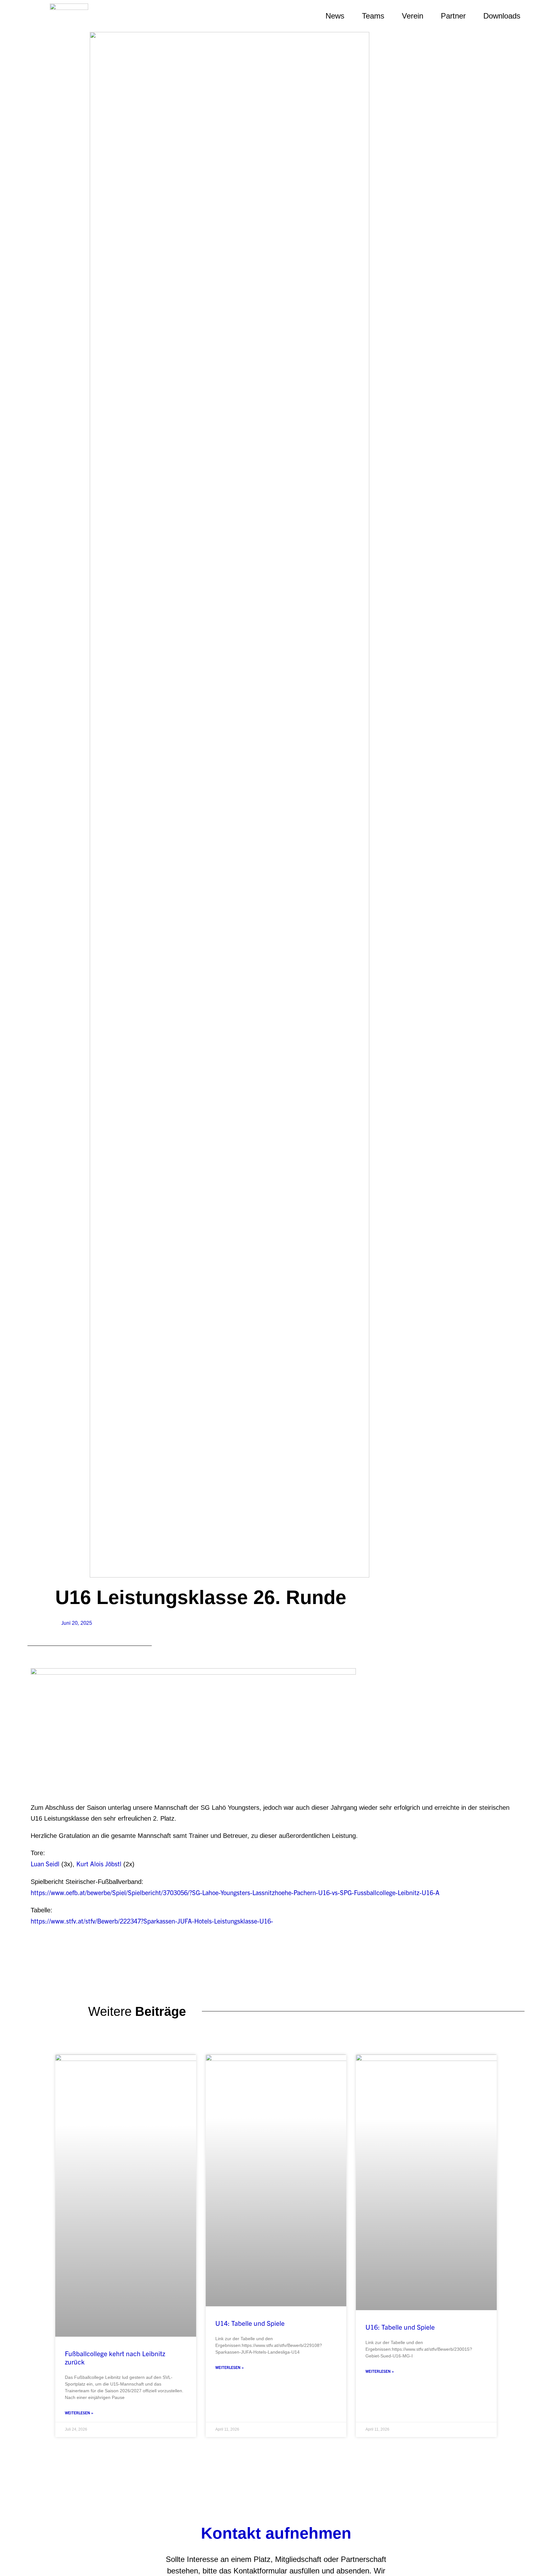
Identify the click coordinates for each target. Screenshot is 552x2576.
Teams (373, 16)
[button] (540, 16)
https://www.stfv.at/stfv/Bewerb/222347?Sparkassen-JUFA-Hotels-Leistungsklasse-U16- (152, 1921)
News (335, 16)
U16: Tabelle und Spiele (400, 2327)
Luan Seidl (45, 1864)
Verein (413, 16)
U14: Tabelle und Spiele (250, 2323)
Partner (453, 16)
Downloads (502, 16)
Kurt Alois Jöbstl (99, 1864)
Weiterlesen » (79, 2413)
